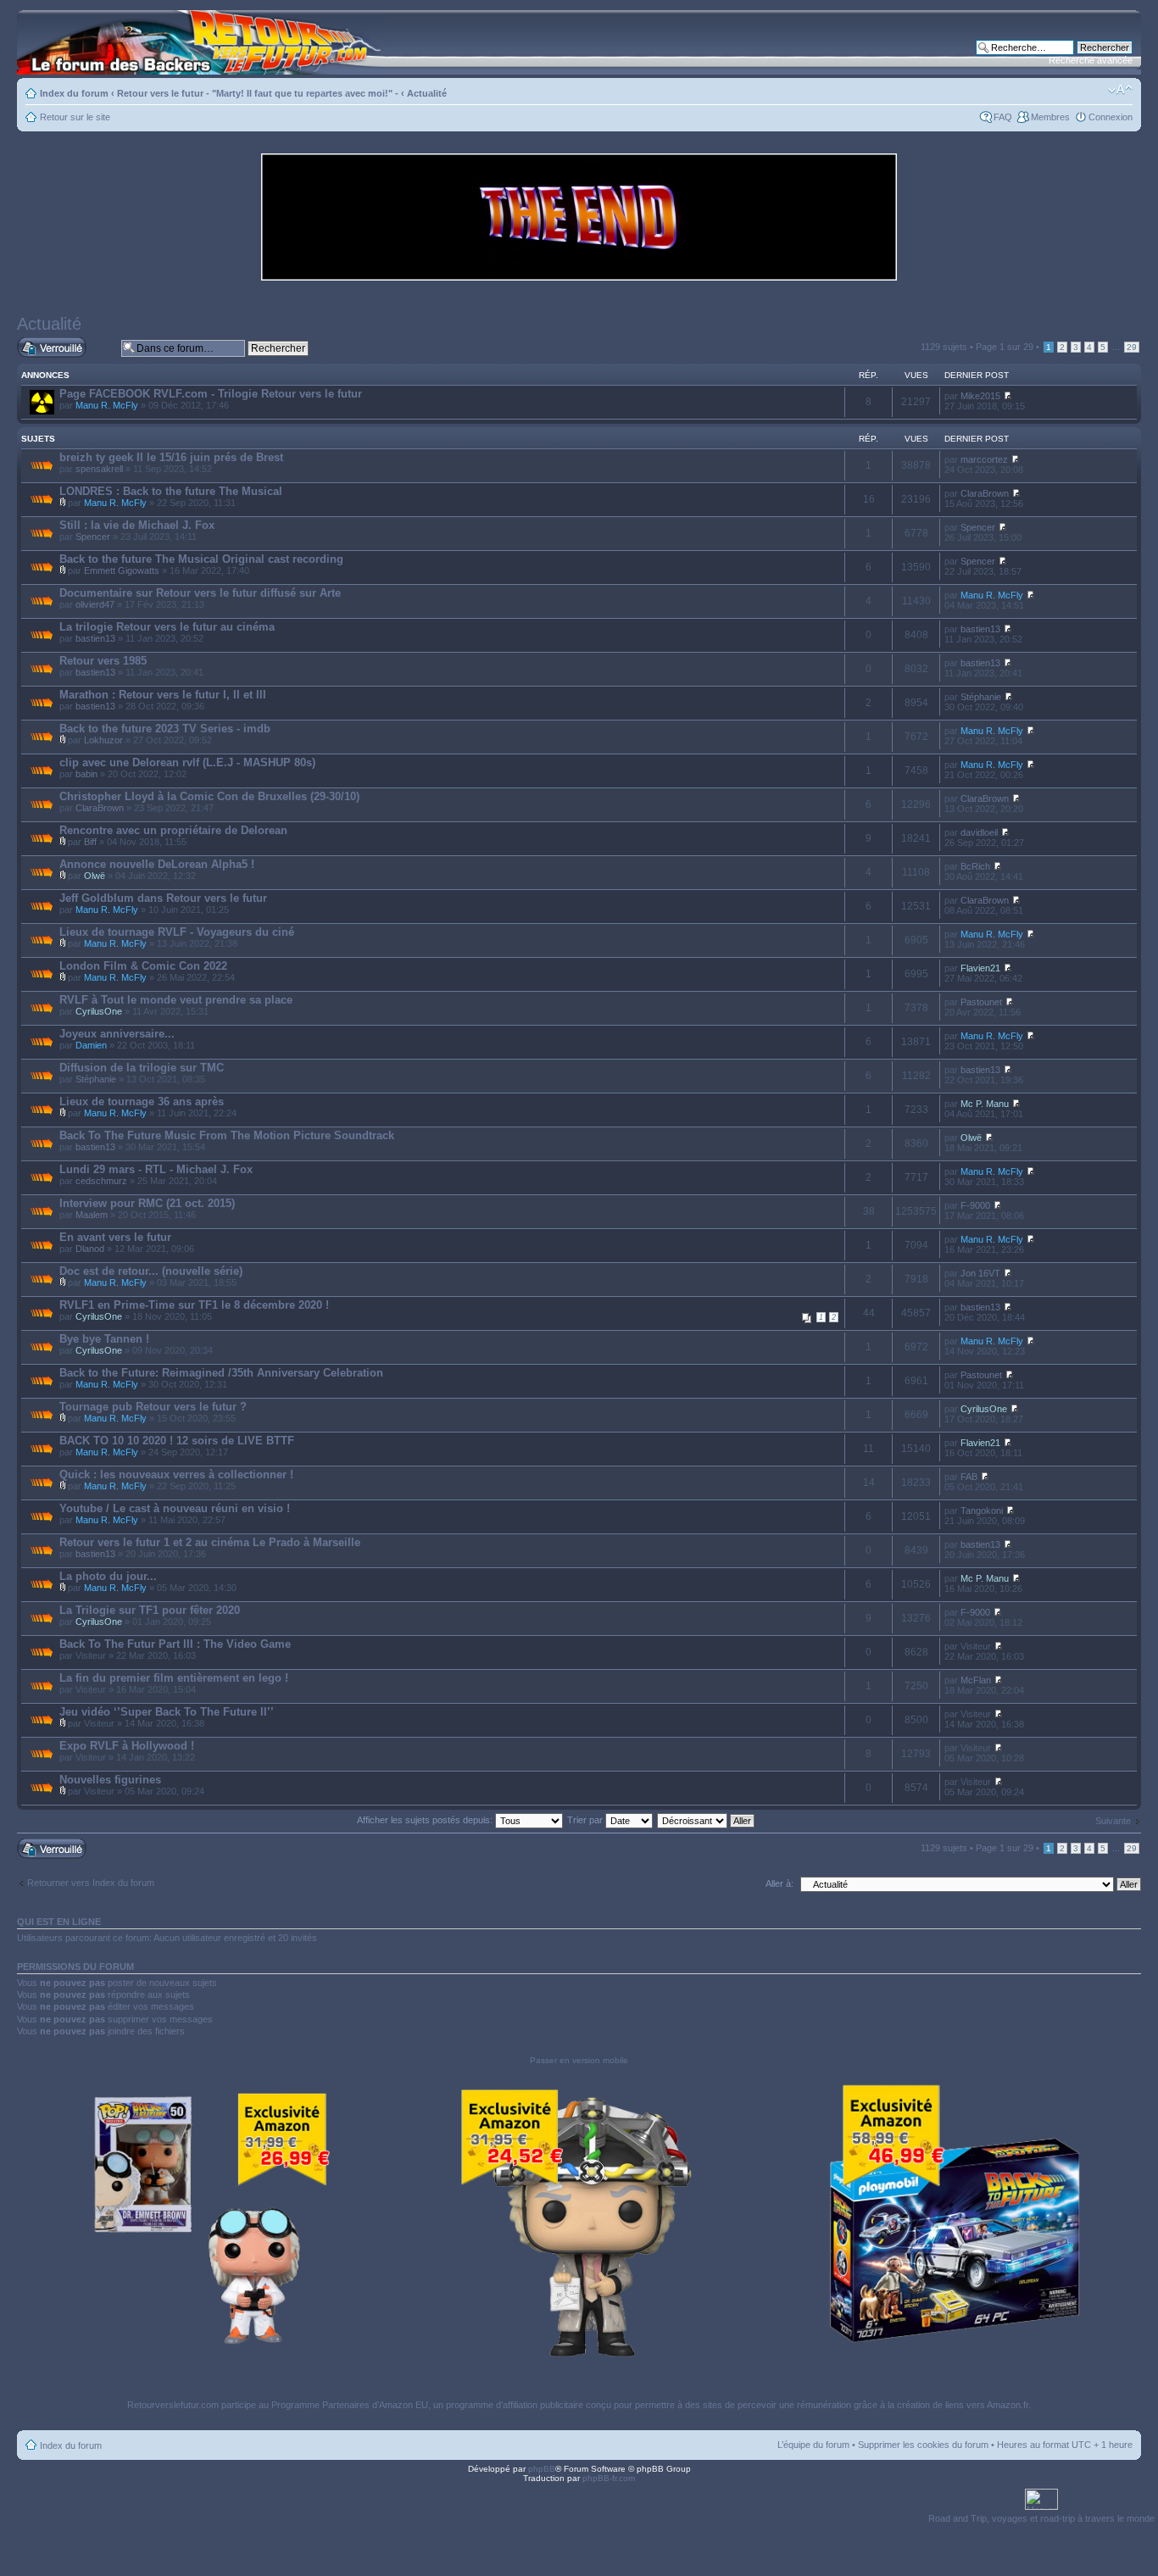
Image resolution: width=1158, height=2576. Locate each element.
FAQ (1003, 117)
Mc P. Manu (985, 1104)
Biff (90, 842)
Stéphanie (981, 697)
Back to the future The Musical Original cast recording (201, 559)
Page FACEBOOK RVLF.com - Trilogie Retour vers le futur (211, 394)
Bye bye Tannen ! (104, 1339)
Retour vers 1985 (103, 661)
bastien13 (95, 638)
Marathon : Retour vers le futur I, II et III (163, 695)
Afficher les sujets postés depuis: (426, 1820)
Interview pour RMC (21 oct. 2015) (147, 1203)
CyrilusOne (99, 1011)
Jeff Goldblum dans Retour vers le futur (163, 898)
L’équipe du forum (813, 2445)
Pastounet (981, 1002)
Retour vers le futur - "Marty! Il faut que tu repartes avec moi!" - (258, 93)
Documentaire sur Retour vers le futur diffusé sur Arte (200, 593)
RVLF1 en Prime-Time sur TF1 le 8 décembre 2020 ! (194, 1305)
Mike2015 (980, 396)
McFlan (976, 1680)
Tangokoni (982, 1511)
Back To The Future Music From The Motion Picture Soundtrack (227, 1135)
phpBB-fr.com (609, 2478)
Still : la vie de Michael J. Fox (137, 525)
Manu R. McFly (107, 405)
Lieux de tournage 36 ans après (142, 1102)
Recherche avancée (1091, 60)
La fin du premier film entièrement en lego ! (174, 1678)
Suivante (1113, 1821)
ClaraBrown (985, 493)
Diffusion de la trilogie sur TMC (142, 1068)
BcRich (975, 866)
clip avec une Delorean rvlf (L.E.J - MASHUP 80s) (187, 762)
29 (1132, 347)
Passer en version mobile (579, 2060)
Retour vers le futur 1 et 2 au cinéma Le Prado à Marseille (210, 1542)
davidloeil (979, 832)
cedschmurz (101, 1181)
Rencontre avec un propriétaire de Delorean (173, 830)
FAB (969, 1477)
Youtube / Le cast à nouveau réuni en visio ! (175, 1508)
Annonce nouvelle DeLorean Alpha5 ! (157, 864)
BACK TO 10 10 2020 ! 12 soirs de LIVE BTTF (177, 1441)
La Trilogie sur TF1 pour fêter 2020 (150, 1610)
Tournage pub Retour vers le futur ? (153, 1407)
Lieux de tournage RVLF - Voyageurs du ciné (177, 932)
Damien (91, 1045)
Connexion (1111, 117)
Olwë (95, 876)
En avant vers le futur (115, 1237)
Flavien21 (980, 968)
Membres (1050, 117)
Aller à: (779, 1883)
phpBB (542, 2469)
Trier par (586, 1820)
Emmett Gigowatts (122, 570)
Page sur (1005, 347)
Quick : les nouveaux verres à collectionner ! (176, 1474)
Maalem (92, 1215)
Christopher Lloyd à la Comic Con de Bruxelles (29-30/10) (209, 796)
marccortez (984, 459)
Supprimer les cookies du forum (923, 2445)
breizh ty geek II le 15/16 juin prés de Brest (171, 457)
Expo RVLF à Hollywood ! (127, 1746)
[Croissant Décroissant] (707, 1820)
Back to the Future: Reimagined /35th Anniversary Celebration (221, 1373)
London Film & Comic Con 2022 (143, 966)
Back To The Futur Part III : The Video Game (175, 1644)
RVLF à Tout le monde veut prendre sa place (176, 1000)
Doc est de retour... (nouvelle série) (151, 1271)
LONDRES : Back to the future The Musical (171, 491)
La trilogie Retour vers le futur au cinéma (167, 627)
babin (86, 774)
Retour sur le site (75, 117)
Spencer (93, 537)
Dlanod (90, 1249)
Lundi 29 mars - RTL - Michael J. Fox (156, 1169)
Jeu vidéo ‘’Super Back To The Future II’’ (167, 1712)
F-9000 (975, 1205)
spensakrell (99, 469)
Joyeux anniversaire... (117, 1034)
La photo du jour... (108, 1576)
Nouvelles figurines (110, 1780)
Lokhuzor (103, 740)
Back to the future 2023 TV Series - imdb (165, 729)
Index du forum (74, 93)
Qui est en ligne (59, 1922)
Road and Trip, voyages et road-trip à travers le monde (1041, 2518)
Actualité (427, 93)
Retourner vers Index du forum (91, 1883)
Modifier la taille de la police (1120, 90)
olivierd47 (95, 604)
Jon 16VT (980, 1273)
